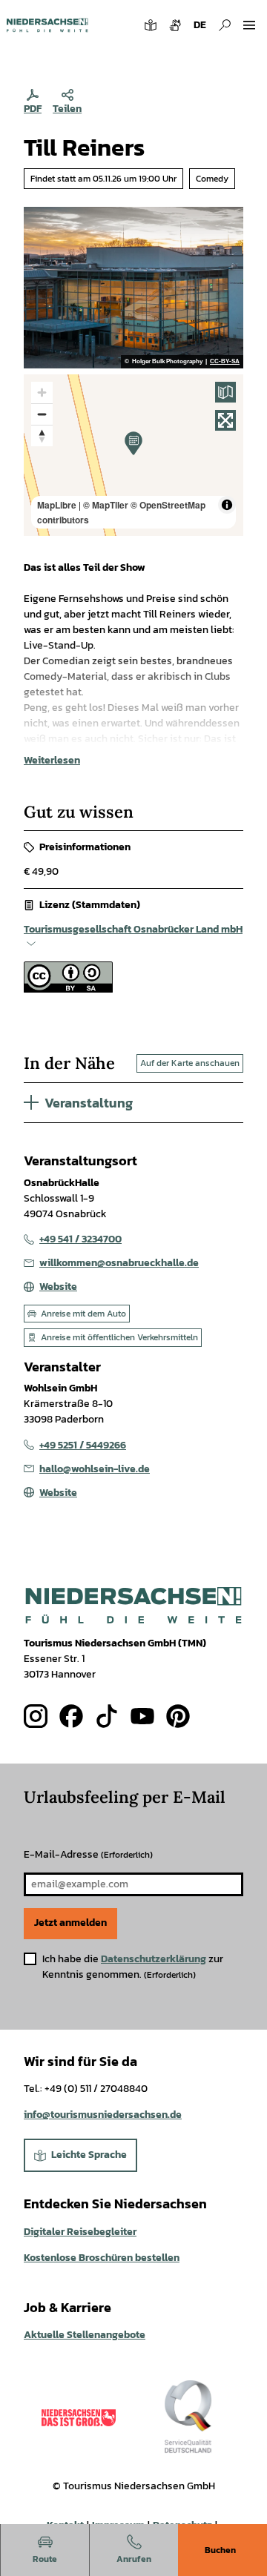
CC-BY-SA (225, 362)
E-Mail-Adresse (88, 1854)
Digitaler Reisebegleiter (80, 2232)
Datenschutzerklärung (154, 1959)
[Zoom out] (42, 414)
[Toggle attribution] (227, 505)
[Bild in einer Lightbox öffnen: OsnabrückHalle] (133, 288)
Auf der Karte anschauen (190, 1063)
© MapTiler (106, 505)
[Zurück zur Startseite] (47, 25)
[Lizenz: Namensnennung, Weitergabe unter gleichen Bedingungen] (68, 989)
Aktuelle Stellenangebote (85, 2335)
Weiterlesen (52, 760)
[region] (133, 455)
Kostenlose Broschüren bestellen (102, 2258)
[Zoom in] (42, 393)
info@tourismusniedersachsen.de (103, 2115)
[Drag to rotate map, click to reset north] (42, 436)
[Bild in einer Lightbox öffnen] (133, 1605)
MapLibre (57, 505)
